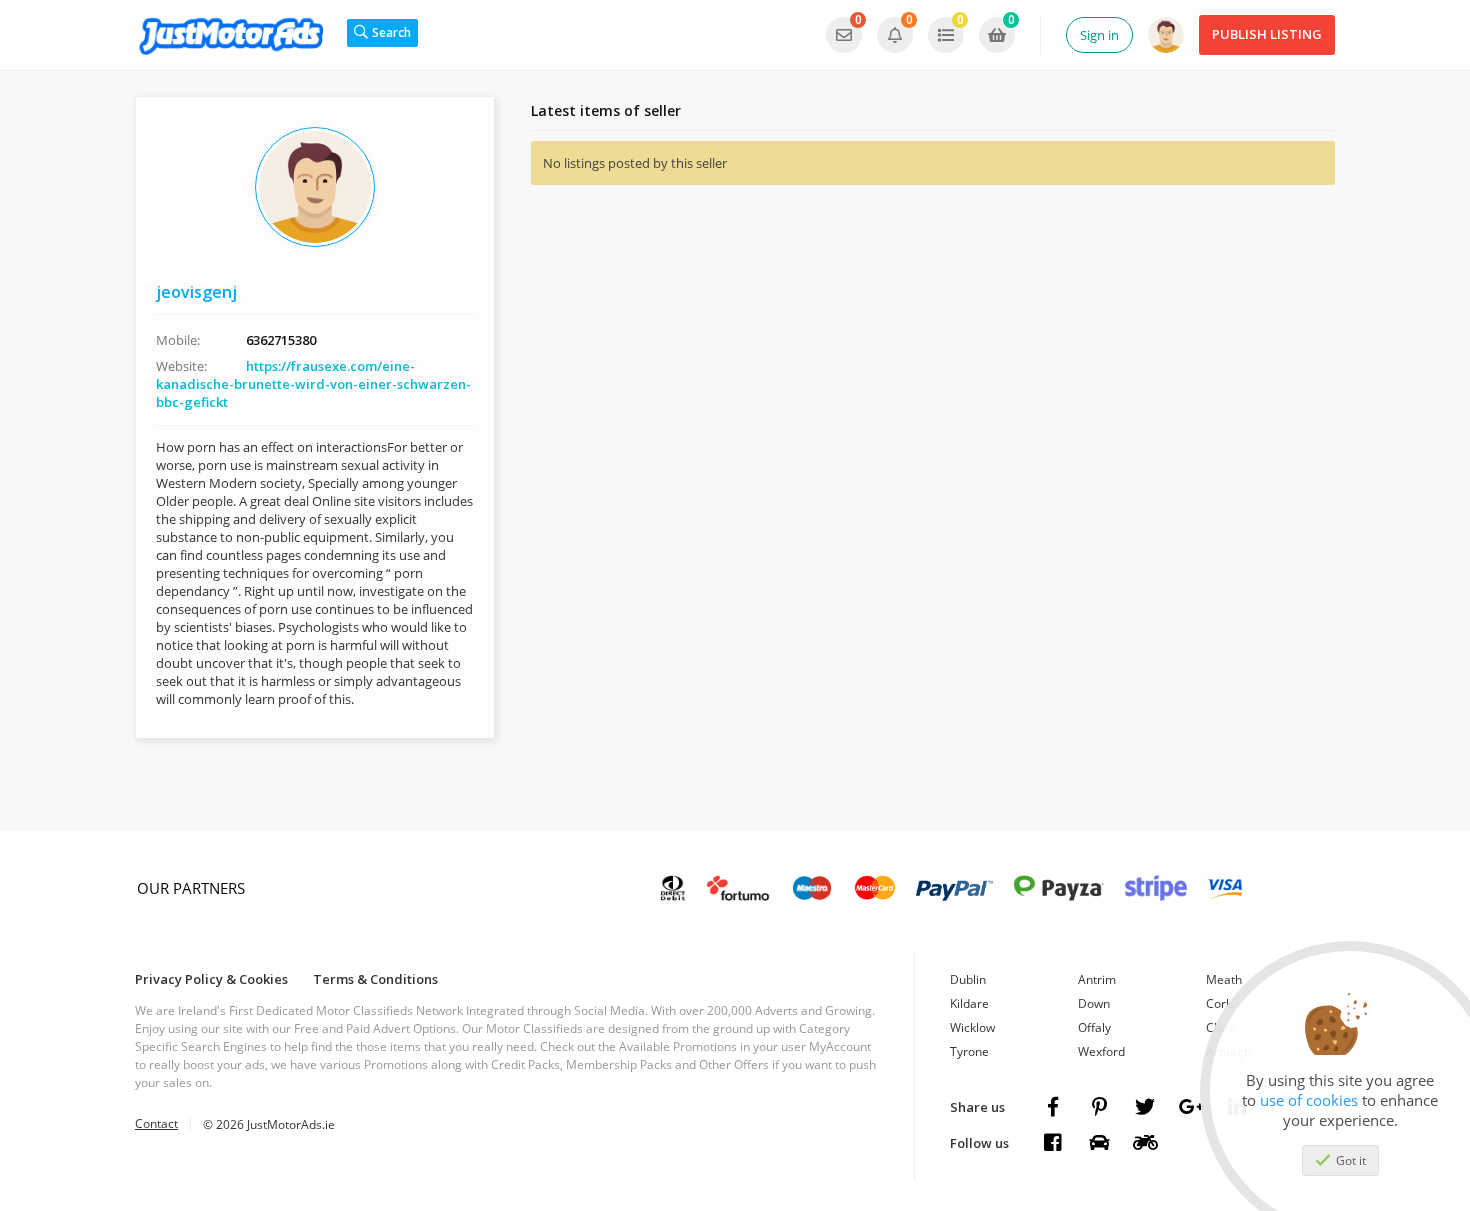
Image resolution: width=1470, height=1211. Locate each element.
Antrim (1097, 979)
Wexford (1101, 1051)
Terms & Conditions (375, 979)
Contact (156, 1123)
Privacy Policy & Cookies (211, 979)
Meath (1224, 979)
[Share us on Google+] (1191, 1107)
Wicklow (972, 1027)
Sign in (1099, 35)
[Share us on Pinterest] (1099, 1107)
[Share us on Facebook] (1053, 1107)
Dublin (968, 979)
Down (1094, 1003)
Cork (1219, 1003)
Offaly (1094, 1027)
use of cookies (1309, 1100)
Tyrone (969, 1051)
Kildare (969, 1003)
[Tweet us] (1145, 1107)
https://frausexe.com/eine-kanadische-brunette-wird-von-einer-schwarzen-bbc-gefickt (313, 384)
